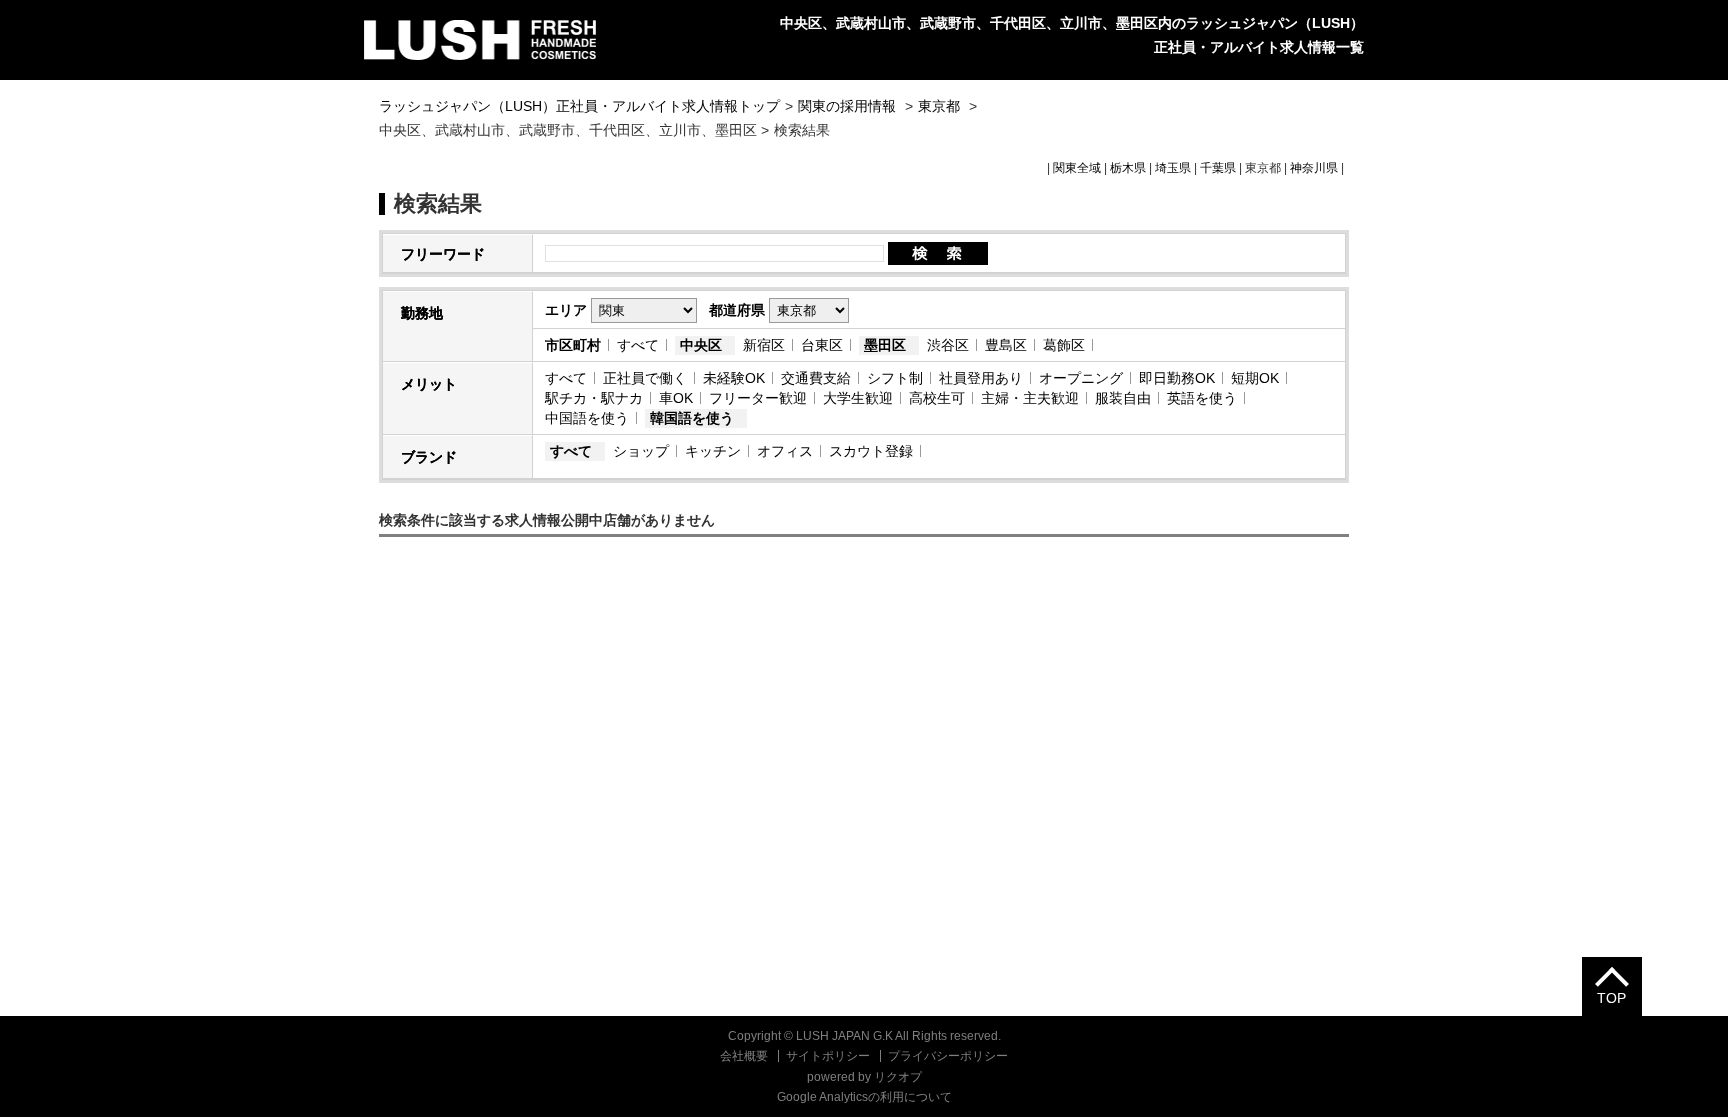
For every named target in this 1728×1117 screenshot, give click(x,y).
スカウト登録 (871, 451)
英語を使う (1202, 398)
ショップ (641, 451)
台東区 (822, 345)
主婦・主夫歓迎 (1030, 398)
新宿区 (764, 345)
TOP (1611, 998)
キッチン (713, 451)
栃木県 (1128, 168)
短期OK (1255, 378)
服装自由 (1123, 398)
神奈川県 (1314, 168)
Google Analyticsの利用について (864, 1097)
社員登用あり (981, 378)
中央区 (701, 345)
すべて (638, 345)
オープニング (1081, 378)
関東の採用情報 (849, 106)
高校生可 (937, 398)
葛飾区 (1064, 345)
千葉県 (1218, 168)
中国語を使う (587, 418)
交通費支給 (816, 378)
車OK (676, 398)
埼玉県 (1173, 168)
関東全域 (1077, 168)
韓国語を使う (692, 418)
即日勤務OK (1177, 378)
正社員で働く (645, 378)
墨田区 (885, 345)
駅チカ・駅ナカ (594, 398)
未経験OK (734, 378)
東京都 (939, 106)
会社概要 (744, 1056)
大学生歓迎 (858, 398)
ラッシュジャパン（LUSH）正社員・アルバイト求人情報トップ (579, 106)
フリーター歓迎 (758, 398)
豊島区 (1006, 345)
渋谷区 (948, 345)
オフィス (785, 451)
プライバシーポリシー (948, 1056)
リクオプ (898, 1077)
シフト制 (895, 378)
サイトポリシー (828, 1056)
